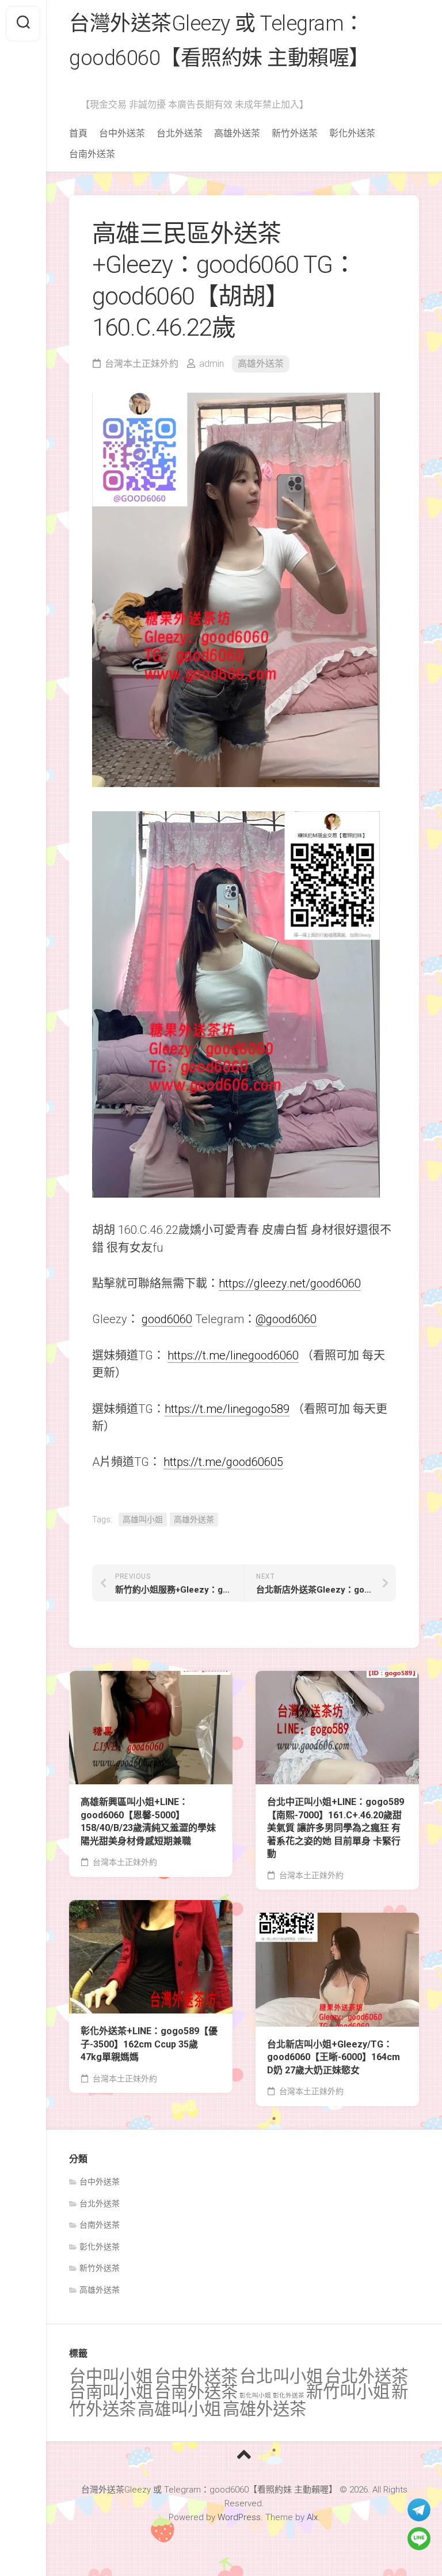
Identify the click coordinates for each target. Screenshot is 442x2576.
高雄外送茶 (237, 133)
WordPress (239, 2517)
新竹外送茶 (295, 133)
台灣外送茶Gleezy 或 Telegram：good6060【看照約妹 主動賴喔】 (219, 41)
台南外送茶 (92, 154)
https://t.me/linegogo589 (227, 1409)
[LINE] (419, 2539)
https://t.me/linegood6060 (233, 1355)
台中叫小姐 (111, 2376)
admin (212, 364)
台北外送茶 (180, 133)
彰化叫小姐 (255, 2395)
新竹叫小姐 (348, 2392)
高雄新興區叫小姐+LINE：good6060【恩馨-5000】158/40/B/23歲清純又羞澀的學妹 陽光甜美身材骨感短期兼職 (148, 1821)
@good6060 (286, 1319)
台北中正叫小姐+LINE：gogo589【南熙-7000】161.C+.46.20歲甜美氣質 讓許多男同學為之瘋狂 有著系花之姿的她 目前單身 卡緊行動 (336, 1828)
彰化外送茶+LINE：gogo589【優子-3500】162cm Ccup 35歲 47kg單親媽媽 (149, 2044)
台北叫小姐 (281, 2376)
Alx (312, 2517)
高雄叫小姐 (143, 1519)
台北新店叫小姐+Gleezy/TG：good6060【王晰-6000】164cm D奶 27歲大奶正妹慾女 (334, 2057)
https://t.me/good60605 (223, 1462)
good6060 (167, 1319)
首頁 (78, 133)
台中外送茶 (122, 133)
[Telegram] (419, 2510)
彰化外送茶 (352, 133)
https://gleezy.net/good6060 (290, 1283)
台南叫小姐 (111, 2392)
